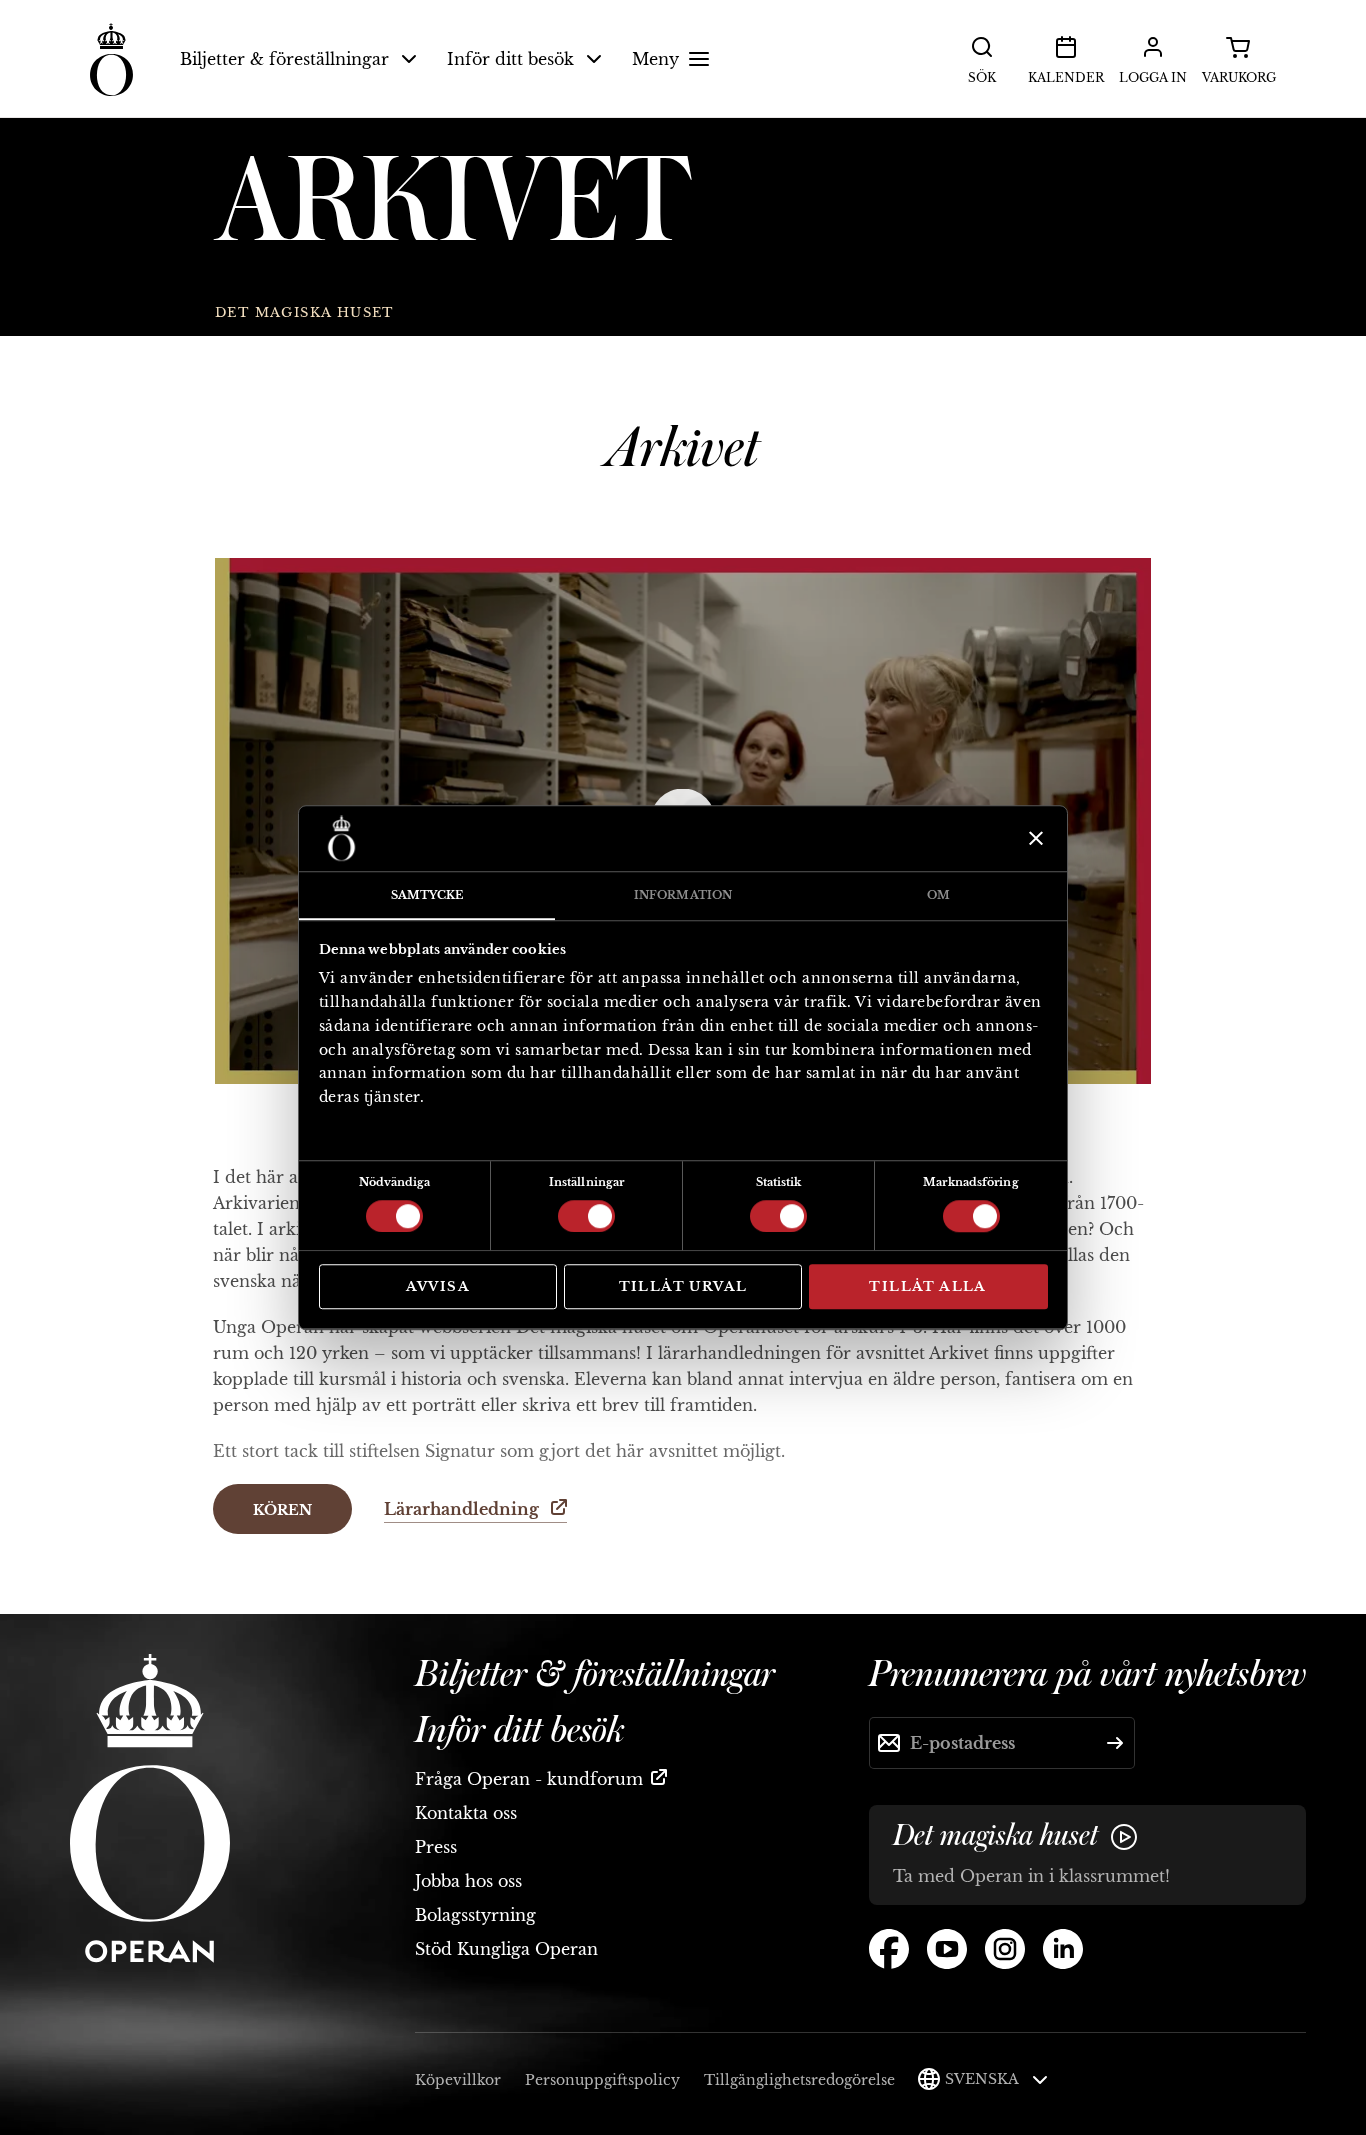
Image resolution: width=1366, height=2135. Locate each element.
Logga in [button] (1153, 77)
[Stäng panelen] (1033, 838)
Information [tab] (683, 895)
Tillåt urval (683, 1286)
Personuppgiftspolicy (602, 2080)
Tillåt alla (927, 1286)
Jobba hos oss (468, 1881)
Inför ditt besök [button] (510, 59)
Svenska (983, 2079)
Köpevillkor (458, 2080)
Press (436, 1847)
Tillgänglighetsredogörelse (799, 2080)
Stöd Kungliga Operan (506, 1949)
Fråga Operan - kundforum (529, 1779)
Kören (282, 1510)
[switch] (586, 1215)
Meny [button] (655, 59)
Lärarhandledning (463, 1509)
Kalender (1066, 77)
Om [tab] (938, 895)
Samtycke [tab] (427, 895)
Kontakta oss (466, 1813)
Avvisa (438, 1286)
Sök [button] (982, 77)
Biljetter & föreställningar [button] (284, 59)
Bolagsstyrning (475, 1915)
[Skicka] (1115, 1743)
